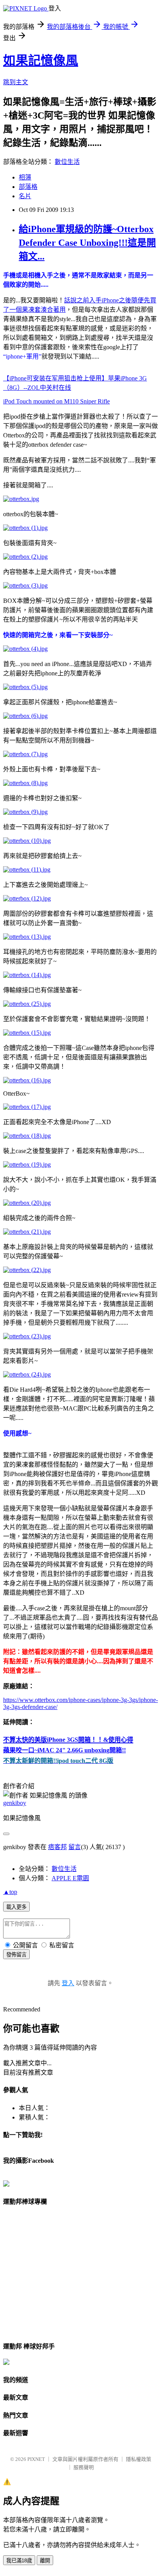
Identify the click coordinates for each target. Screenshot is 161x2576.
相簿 (25, 177)
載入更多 (16, 1907)
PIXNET (36, 2459)
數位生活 (67, 162)
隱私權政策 (139, 2459)
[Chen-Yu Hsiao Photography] (6, 2184)
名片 (25, 196)
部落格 (28, 187)
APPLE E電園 (70, 1878)
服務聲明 (84, 2467)
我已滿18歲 (19, 2561)
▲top (10, 1892)
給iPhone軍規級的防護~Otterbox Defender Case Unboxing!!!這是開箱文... (87, 243)
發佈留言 (16, 1955)
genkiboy (15, 1803)
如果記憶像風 (41, 60)
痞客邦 (57, 1847)
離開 (45, 2561)
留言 (75, 1847)
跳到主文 (16, 82)
